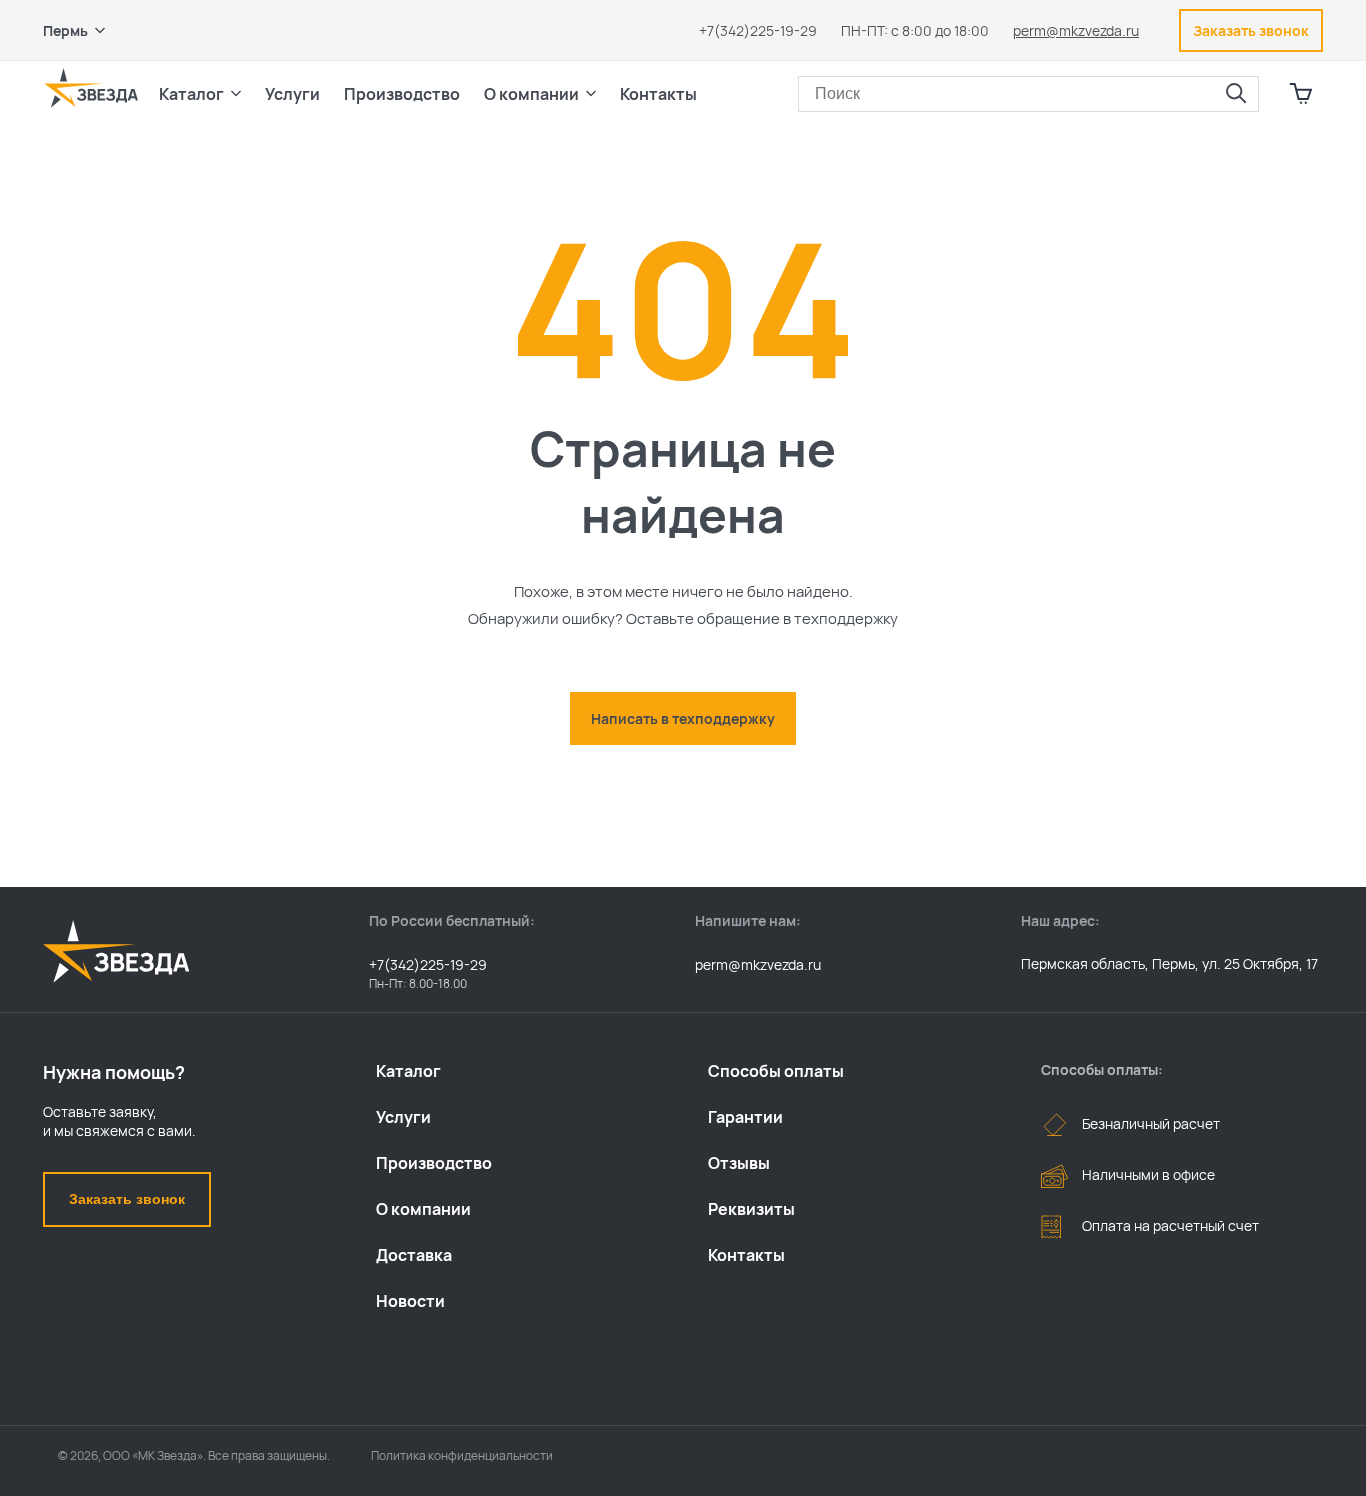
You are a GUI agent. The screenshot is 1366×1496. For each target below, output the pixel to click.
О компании (423, 1209)
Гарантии (745, 1117)
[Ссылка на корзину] (1301, 94)
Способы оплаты (776, 1071)
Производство (434, 1163)
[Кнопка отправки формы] (1301, 781)
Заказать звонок (127, 1199)
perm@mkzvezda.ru (1076, 30)
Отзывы (739, 1163)
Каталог (408, 1071)
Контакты (658, 94)
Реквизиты (751, 1209)
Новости (410, 1301)
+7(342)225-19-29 (758, 30)
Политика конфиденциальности (462, 1455)
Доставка (414, 1255)
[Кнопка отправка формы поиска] (1236, 94)
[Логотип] (91, 88)
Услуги (403, 1117)
